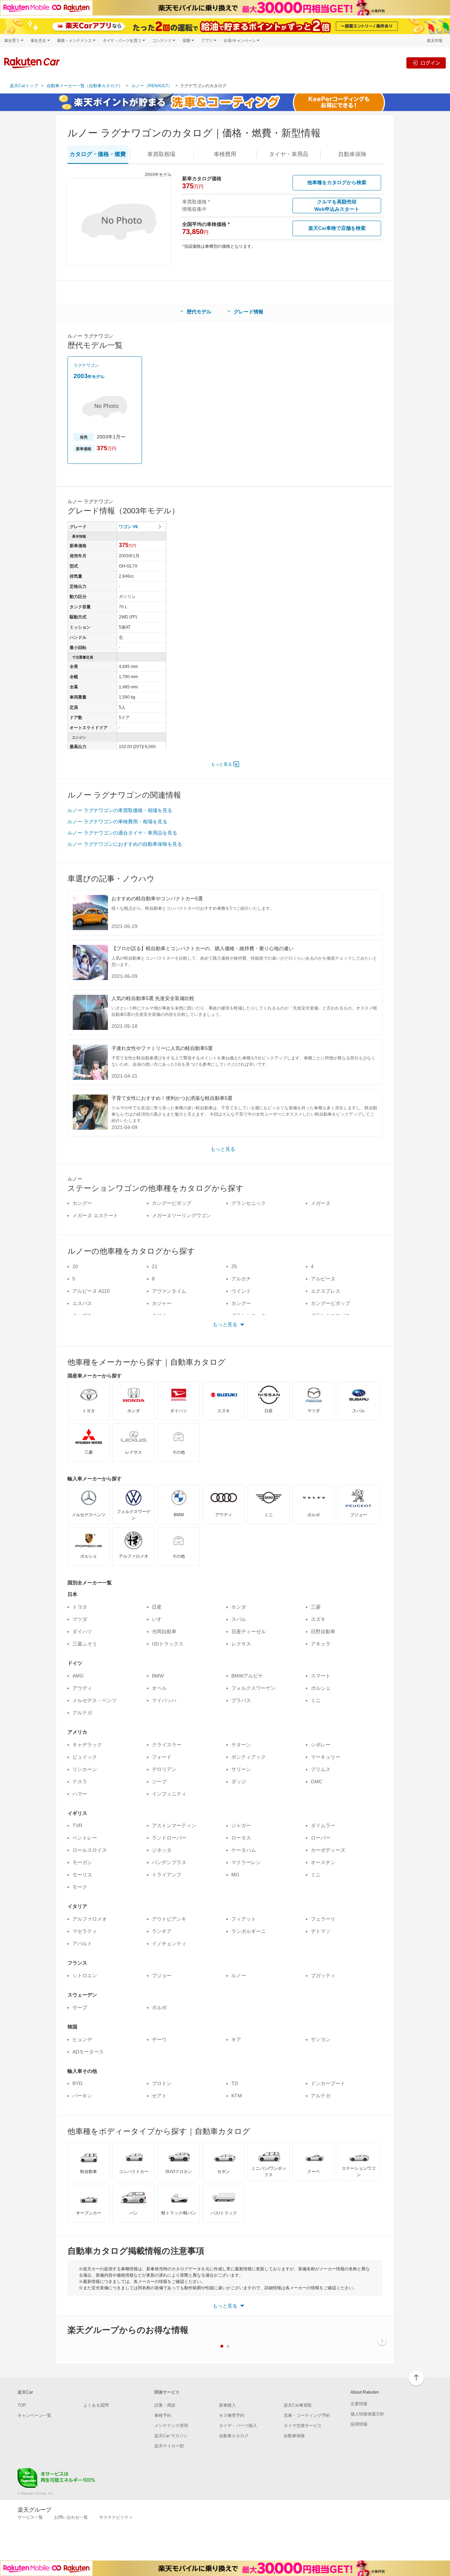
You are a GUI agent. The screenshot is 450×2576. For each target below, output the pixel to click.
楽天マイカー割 (169, 2446)
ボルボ (159, 2007)
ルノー (239, 1975)
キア (236, 2039)
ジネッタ (162, 1850)
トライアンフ (167, 1875)
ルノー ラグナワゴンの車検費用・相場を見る (117, 822)
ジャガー (241, 1825)
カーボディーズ (328, 1850)
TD (235, 2083)
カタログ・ (98, 154)
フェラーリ (323, 1919)
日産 (157, 1607)
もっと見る (221, 764)
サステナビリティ (116, 2517)
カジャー (162, 1303)
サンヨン (321, 2039)
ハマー (80, 1794)
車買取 (161, 154)
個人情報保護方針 (367, 2414)
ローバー (321, 1838)
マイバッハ (164, 1700)
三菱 (316, 1607)
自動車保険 (294, 2436)
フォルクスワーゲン (253, 1688)
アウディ (82, 1688)
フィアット (244, 1919)
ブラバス (241, 1700)
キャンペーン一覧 (34, 2415)
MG (235, 1875)
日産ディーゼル (249, 1631)
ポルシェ (321, 1688)
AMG (78, 1676)
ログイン (430, 63)
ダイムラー (323, 1825)
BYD (77, 2083)
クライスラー (167, 1745)
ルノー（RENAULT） (152, 86)
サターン (241, 1745)
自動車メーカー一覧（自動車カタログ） (85, 86)
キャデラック (87, 1745)
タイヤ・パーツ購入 (238, 2426)
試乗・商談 (165, 2405)
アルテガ (82, 1713)
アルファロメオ (90, 1919)
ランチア (162, 1931)
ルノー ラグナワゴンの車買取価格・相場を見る (120, 810)
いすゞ (159, 1619)
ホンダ (239, 1607)
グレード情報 (249, 312)
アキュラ (321, 1644)
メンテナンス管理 (171, 2426)
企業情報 (359, 2404)
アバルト (82, 1944)
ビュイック (85, 1757)
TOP (22, 2405)
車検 (225, 154)
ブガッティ (323, 1975)
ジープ (159, 1782)
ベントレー (85, 1838)
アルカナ (241, 1279)
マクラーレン (246, 1862)
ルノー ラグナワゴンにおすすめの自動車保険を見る (125, 844)
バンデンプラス (169, 1862)
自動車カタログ (234, 2436)
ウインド (241, 1291)
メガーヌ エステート (95, 1215)
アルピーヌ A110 (91, 1291)
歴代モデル (199, 312)
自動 (352, 154)
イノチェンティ (169, 1944)
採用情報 (359, 2424)
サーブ (80, 2007)
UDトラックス (168, 1644)
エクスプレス (326, 1291)
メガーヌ (321, 1203)
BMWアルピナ (247, 1676)
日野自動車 (323, 1631)
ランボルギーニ (249, 1931)
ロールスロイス (90, 1850)
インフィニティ (169, 1794)
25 (234, 1266)
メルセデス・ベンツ (95, 1700)
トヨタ (80, 1607)
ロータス (241, 1838)
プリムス (321, 1769)
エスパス (82, 1303)
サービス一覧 (30, 2517)
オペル (159, 1688)
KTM (237, 2096)
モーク (80, 1887)
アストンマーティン (174, 1825)
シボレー (321, 1745)
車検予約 (163, 2415)
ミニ (316, 1700)
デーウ (159, 2039)
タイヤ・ (289, 154)
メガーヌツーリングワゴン (181, 1215)
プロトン (162, 2083)
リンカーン (85, 1769)
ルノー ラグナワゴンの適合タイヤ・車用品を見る (122, 833)
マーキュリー (326, 1757)
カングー (82, 1203)
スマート (321, 1676)
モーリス (82, 1875)
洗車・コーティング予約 (307, 2415)
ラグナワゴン (86, 365)
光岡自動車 (164, 1631)
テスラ (80, 1782)
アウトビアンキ (169, 1919)
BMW (158, 1676)
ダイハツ (82, 1631)
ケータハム (244, 1850)
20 (75, 1266)
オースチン (323, 1862)
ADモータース (88, 2052)
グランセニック (249, 1203)
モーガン (82, 1862)
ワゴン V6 (128, 527)
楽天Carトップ (24, 86)
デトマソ (321, 1931)
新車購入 (227, 2405)
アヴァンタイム (169, 1291)
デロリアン (164, 1769)
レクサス (241, 1644)
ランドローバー (169, 1838)
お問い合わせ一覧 (71, 2517)
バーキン (82, 2096)
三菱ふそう (85, 1644)
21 (155, 1266)
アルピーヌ (323, 1279)
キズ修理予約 (232, 2415)
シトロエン (85, 1975)
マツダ (80, 1619)
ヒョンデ (82, 2039)
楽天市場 (435, 41)
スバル (239, 1619)
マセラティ (85, 1931)
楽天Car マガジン (171, 2436)
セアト (159, 2096)
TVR (77, 1825)
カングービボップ (172, 1203)
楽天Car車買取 (298, 2405)
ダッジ (239, 1782)
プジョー (162, 1975)
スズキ (318, 1619)
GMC (317, 1782)
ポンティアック (249, 1757)
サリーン (241, 1769)
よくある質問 (96, 2405)
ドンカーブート (328, 2083)
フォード (162, 1757)
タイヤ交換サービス (303, 2426)
